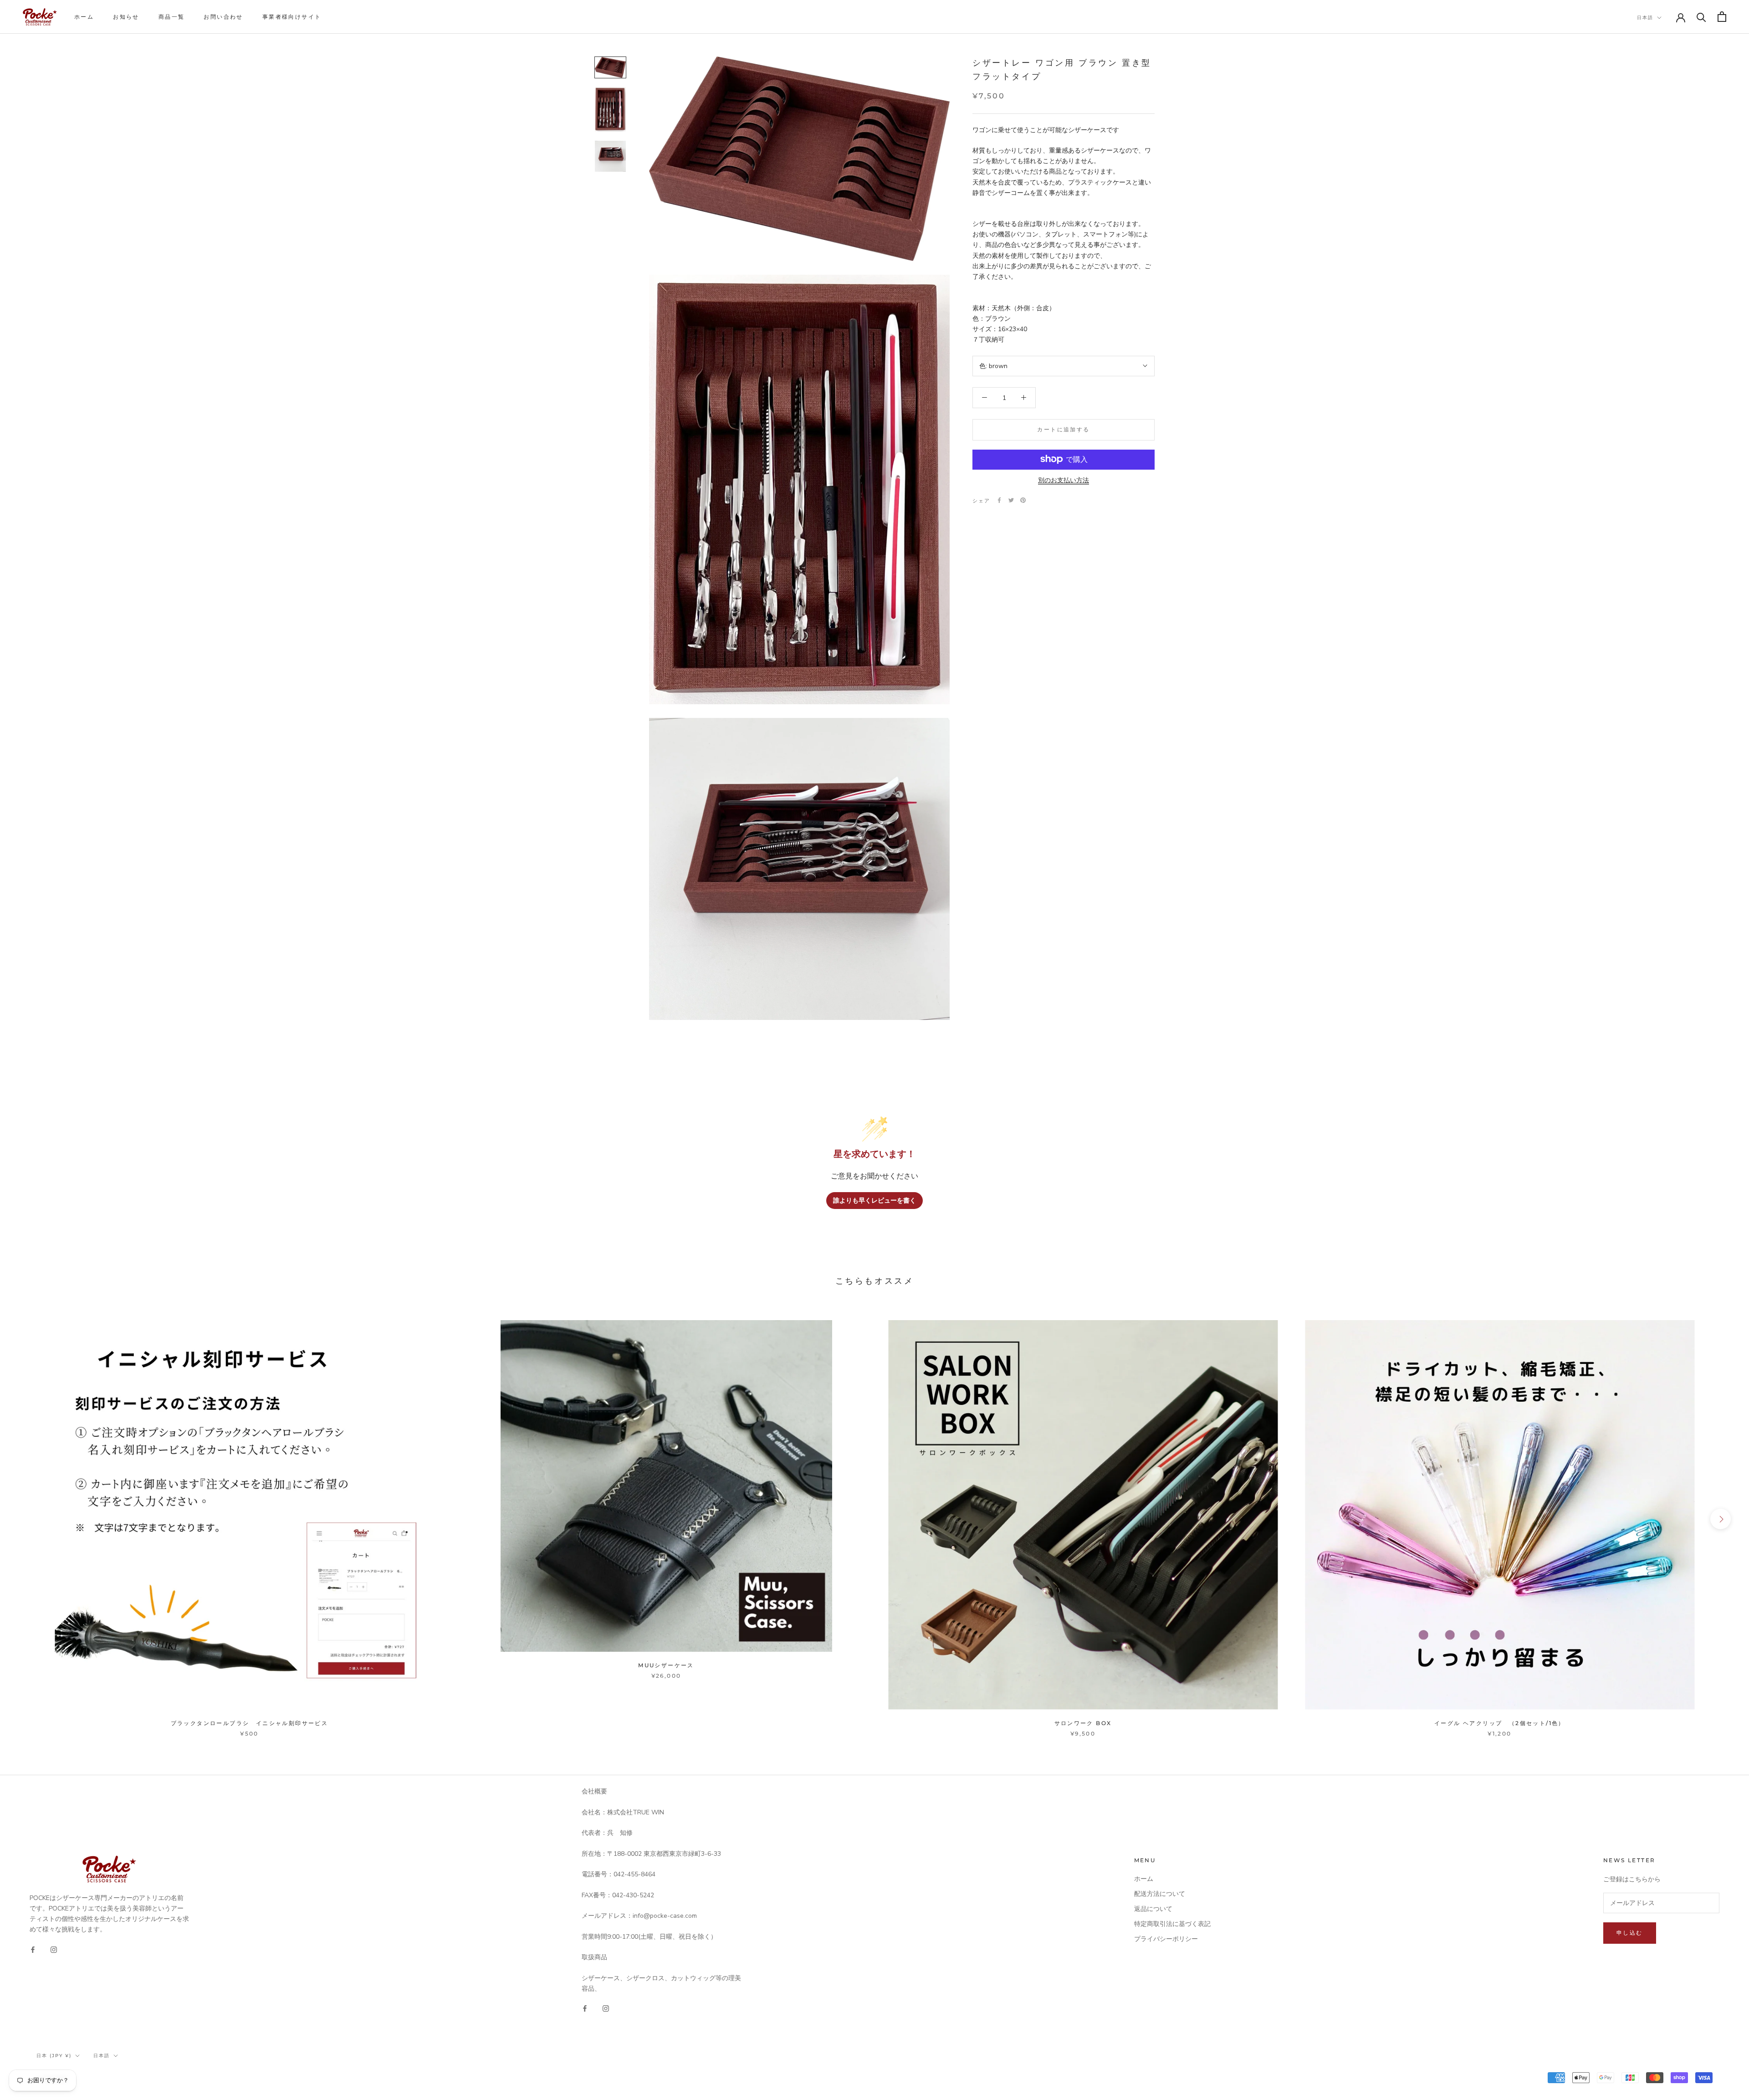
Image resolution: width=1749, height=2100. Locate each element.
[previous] (28, 1519)
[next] (1721, 1519)
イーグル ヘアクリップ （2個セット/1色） (1500, 1723)
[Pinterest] (1023, 500)
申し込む (1630, 1933)
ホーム (84, 17)
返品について (1153, 1909)
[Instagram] (54, 1949)
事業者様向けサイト (292, 17)
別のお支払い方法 (1064, 480)
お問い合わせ (223, 17)
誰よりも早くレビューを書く (874, 1201)
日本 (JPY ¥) (54, 2056)
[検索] (1701, 17)
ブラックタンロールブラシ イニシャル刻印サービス (250, 1723)
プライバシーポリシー (1166, 1939)
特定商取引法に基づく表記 (1172, 1924)
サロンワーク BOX (1083, 1723)
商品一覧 (172, 17)
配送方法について (1160, 1894)
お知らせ (126, 17)
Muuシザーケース (666, 1665)
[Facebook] (999, 500)
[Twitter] (1011, 500)
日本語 (1645, 18)
